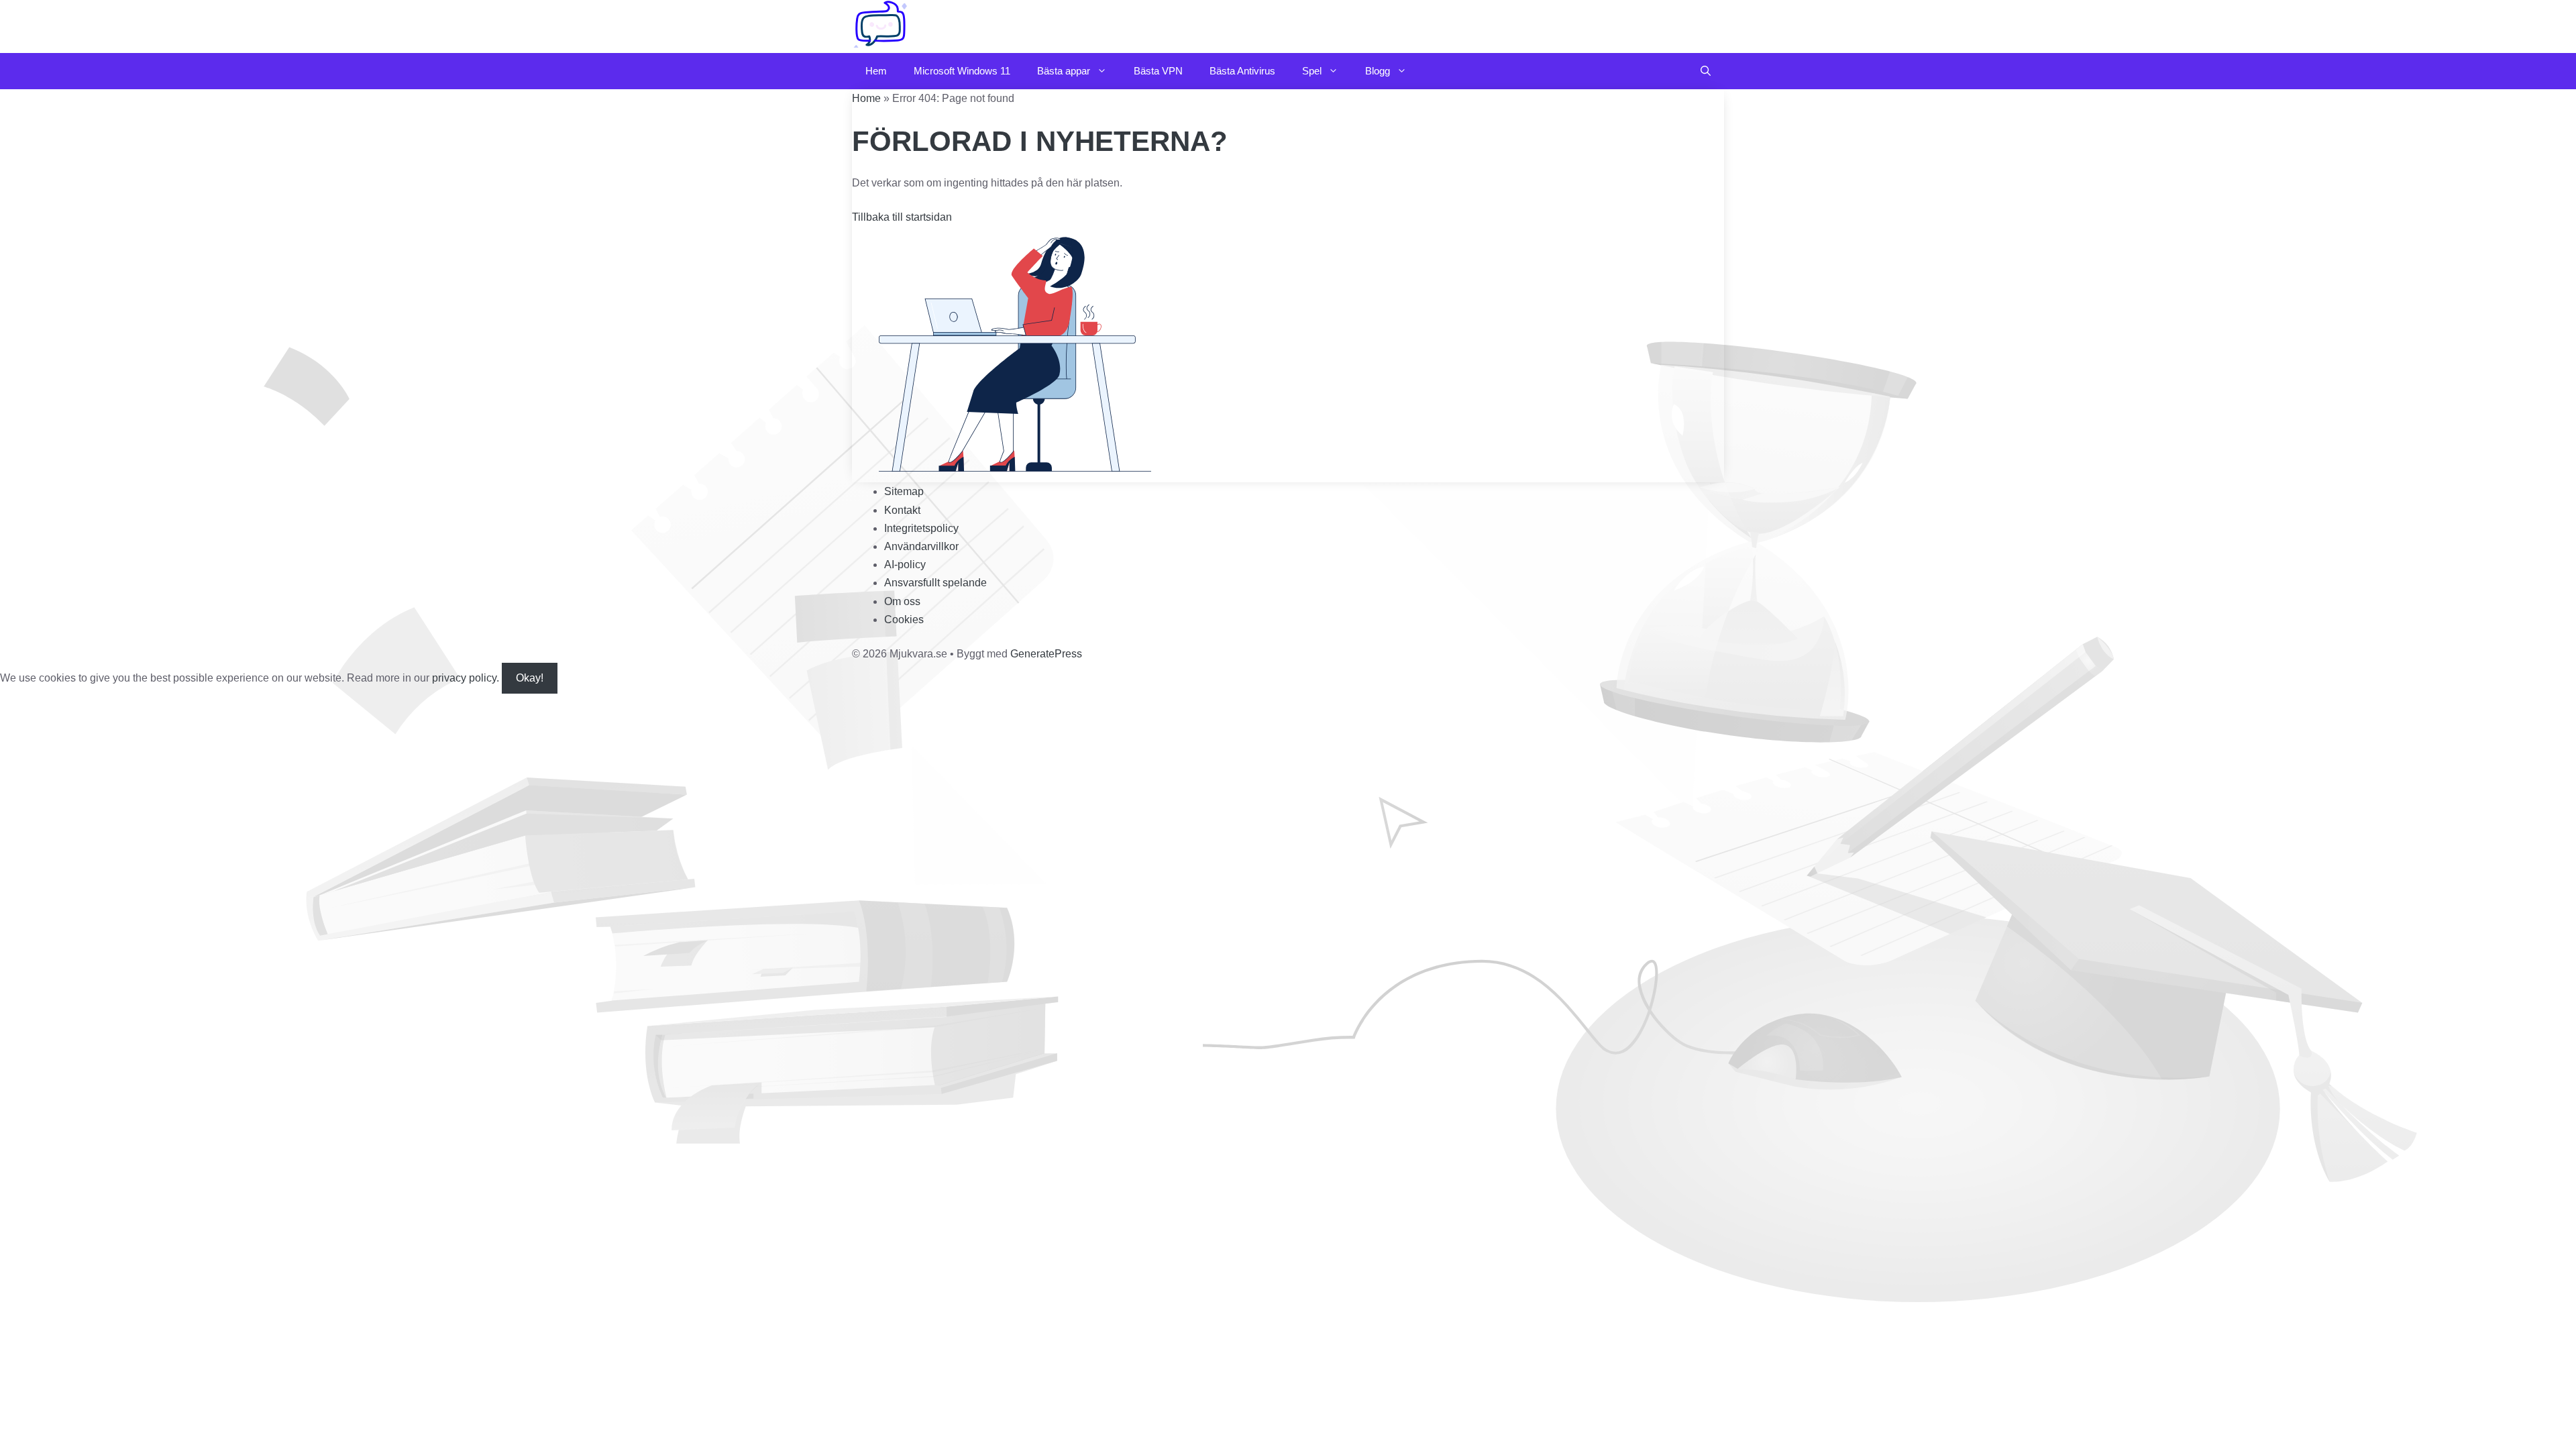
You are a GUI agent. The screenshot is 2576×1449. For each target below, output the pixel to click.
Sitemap (904, 491)
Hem (876, 71)
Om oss (902, 601)
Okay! (530, 678)
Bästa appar (1064, 71)
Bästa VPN (1158, 71)
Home (866, 98)
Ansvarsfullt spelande (935, 583)
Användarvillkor (921, 546)
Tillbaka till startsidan (902, 217)
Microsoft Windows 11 (962, 71)
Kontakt (902, 510)
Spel (1312, 71)
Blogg (1378, 71)
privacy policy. (488, 678)
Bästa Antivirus (1242, 71)
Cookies (904, 620)
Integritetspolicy (921, 528)
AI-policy (905, 565)
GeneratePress (1046, 654)
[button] (1706, 71)
